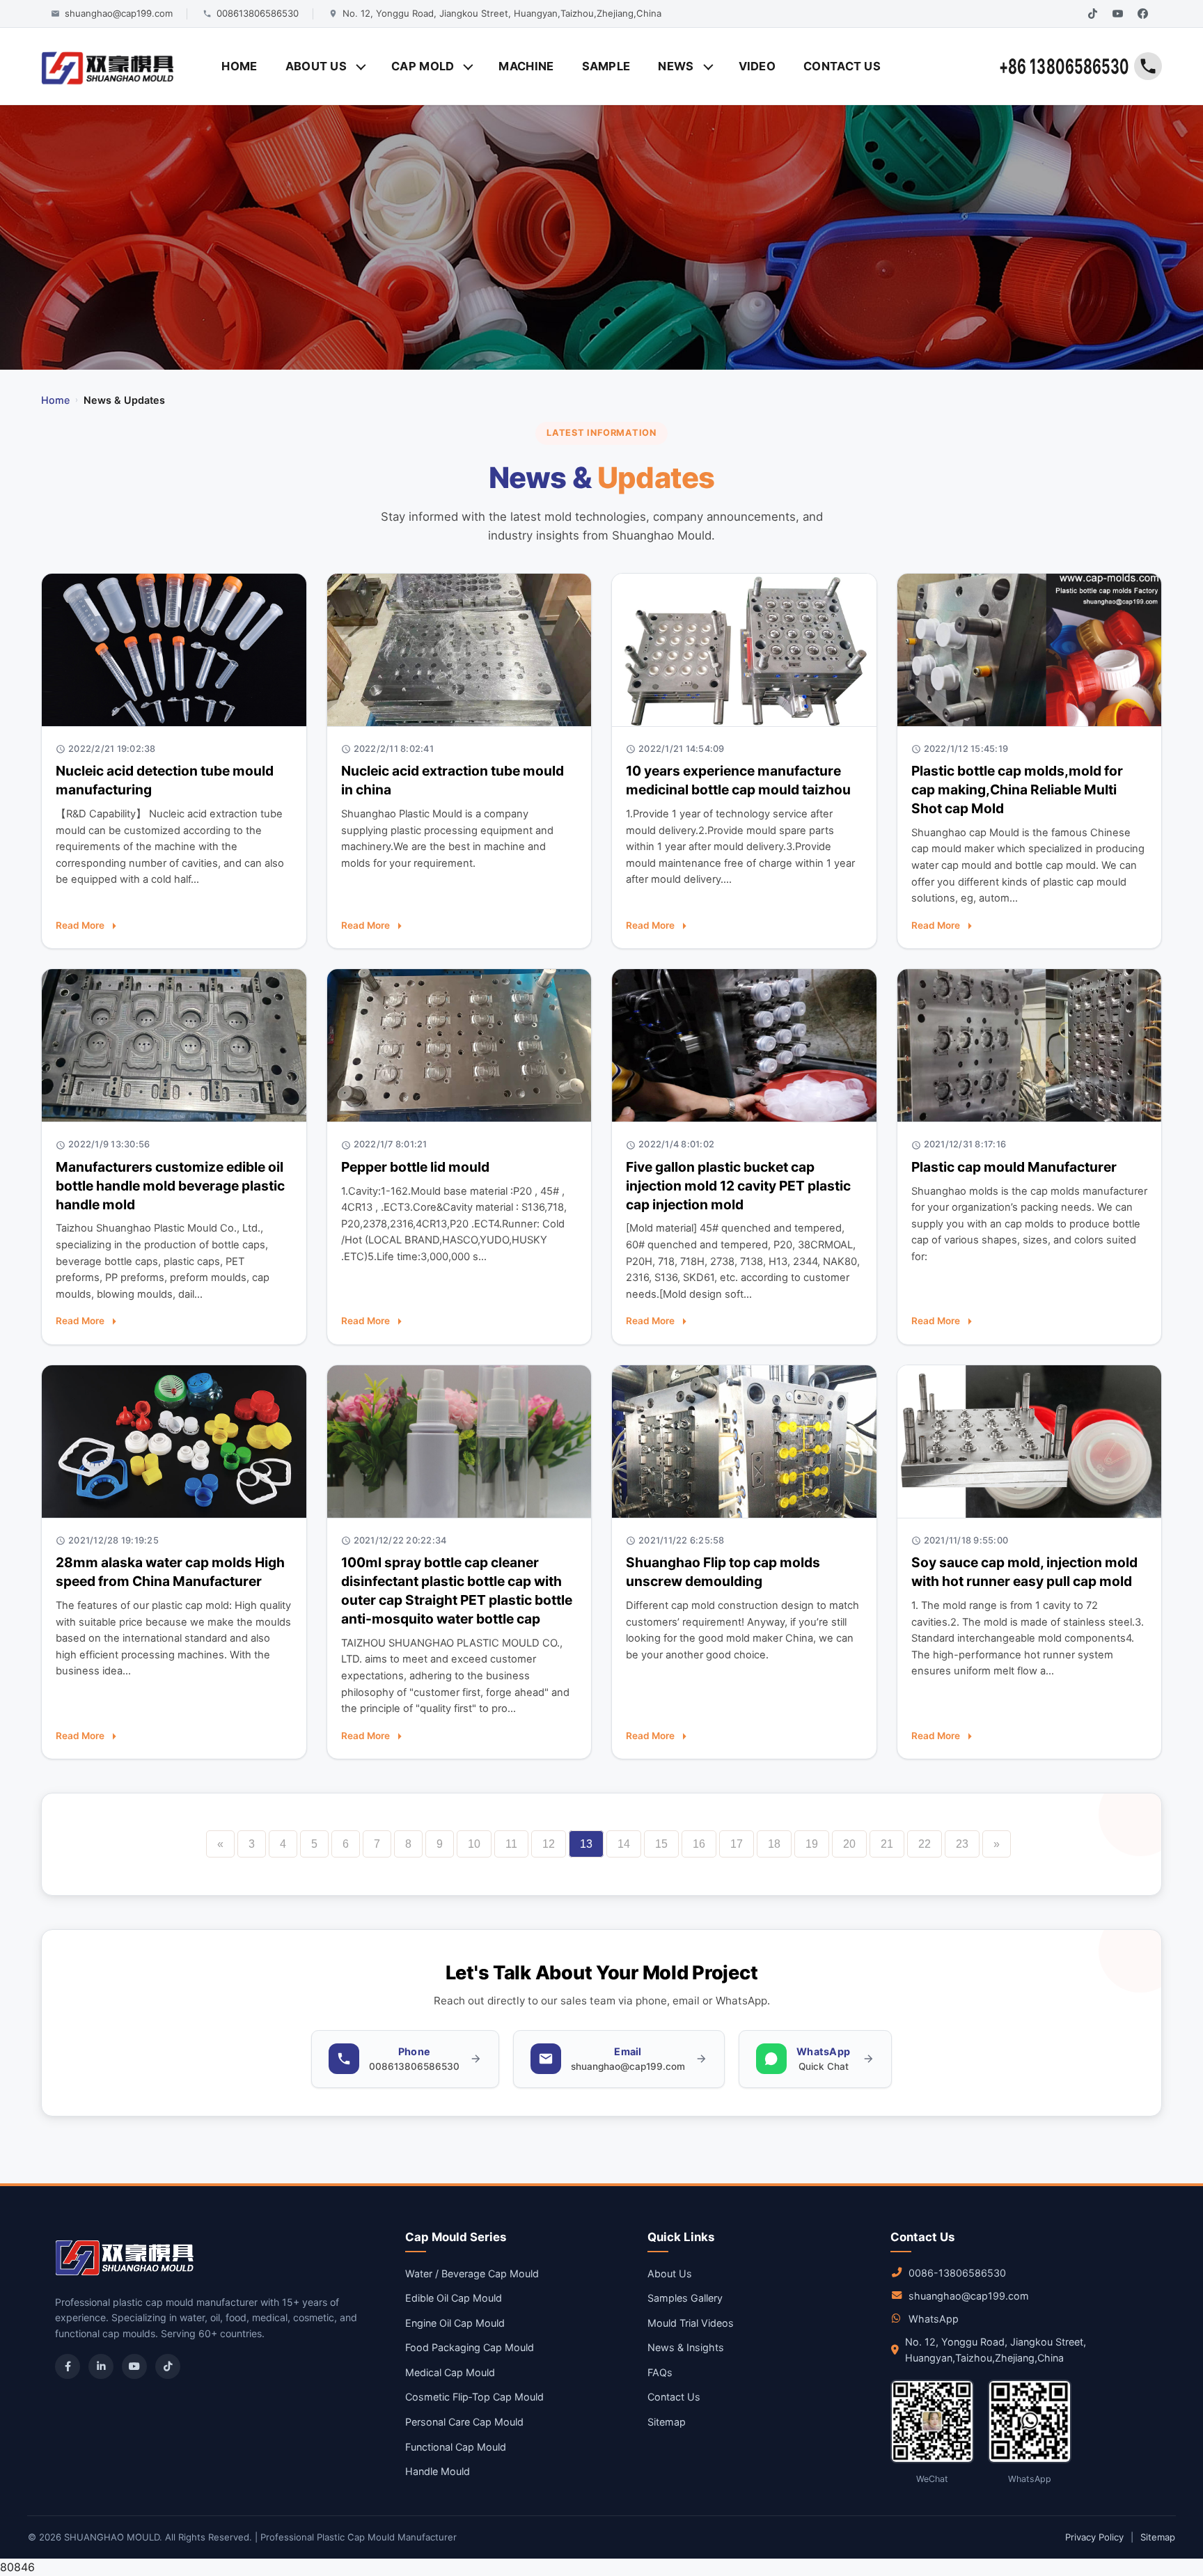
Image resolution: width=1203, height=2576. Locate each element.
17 (737, 1844)
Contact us (842, 66)
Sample (606, 66)
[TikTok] (1092, 14)
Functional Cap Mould (456, 2447)
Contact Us (674, 2397)
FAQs (660, 2372)
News (676, 66)
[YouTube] (1117, 14)
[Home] (108, 66)
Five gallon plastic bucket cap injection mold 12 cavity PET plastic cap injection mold (738, 1186)
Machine (526, 66)
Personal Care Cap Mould (464, 2422)
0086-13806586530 (957, 2273)
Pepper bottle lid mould (415, 1167)
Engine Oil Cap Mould (455, 2323)
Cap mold (423, 66)
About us (316, 66)
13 (586, 1844)
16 (699, 1844)
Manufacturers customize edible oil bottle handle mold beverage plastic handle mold (170, 1186)
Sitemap (667, 2422)
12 (549, 1844)
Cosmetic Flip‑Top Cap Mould (474, 2397)
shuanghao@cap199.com (969, 2296)
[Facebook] (1142, 14)
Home (239, 66)
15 (661, 1844)
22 (925, 1844)
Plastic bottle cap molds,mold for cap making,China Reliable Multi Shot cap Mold (1017, 790)
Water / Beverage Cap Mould (472, 2273)
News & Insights (686, 2347)
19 (812, 1844)
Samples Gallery (685, 2298)
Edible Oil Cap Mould (454, 2298)
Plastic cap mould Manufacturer (1014, 1167)
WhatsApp (934, 2319)
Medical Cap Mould (450, 2372)
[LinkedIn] (101, 2366)
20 (849, 1844)
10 (474, 1844)
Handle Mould (438, 2471)
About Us (670, 2273)
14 (624, 1844)
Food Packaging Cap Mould (470, 2347)
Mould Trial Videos (691, 2323)
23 (962, 1844)
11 (511, 1844)
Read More (80, 925)
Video (757, 66)
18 (774, 1844)
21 (887, 1844)
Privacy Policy (1094, 2537)
